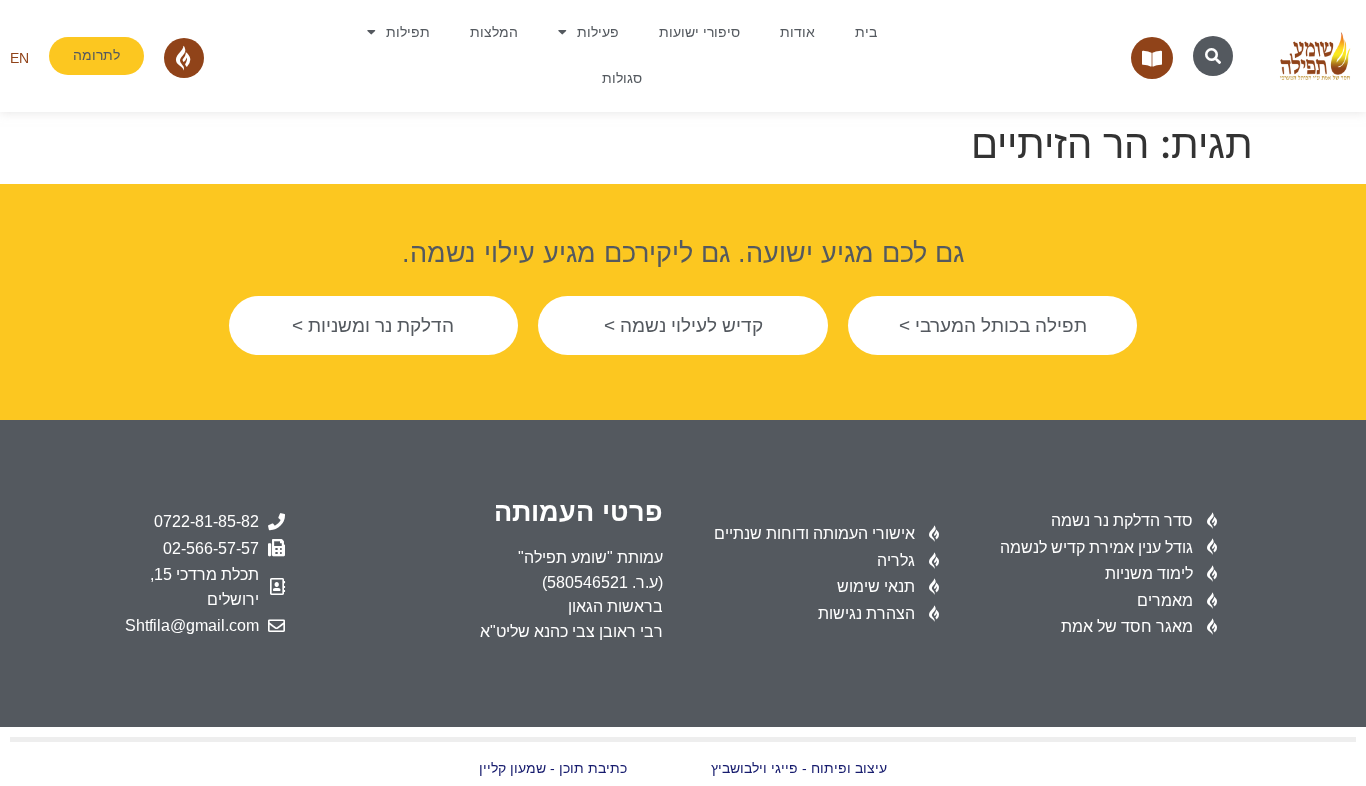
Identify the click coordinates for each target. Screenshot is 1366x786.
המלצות (494, 32)
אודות (797, 32)
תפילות (408, 32)
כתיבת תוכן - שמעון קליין (553, 768)
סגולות (622, 78)
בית (866, 32)
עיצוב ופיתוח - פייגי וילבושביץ (799, 768)
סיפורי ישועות (699, 32)
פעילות (598, 32)
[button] (1213, 56)
